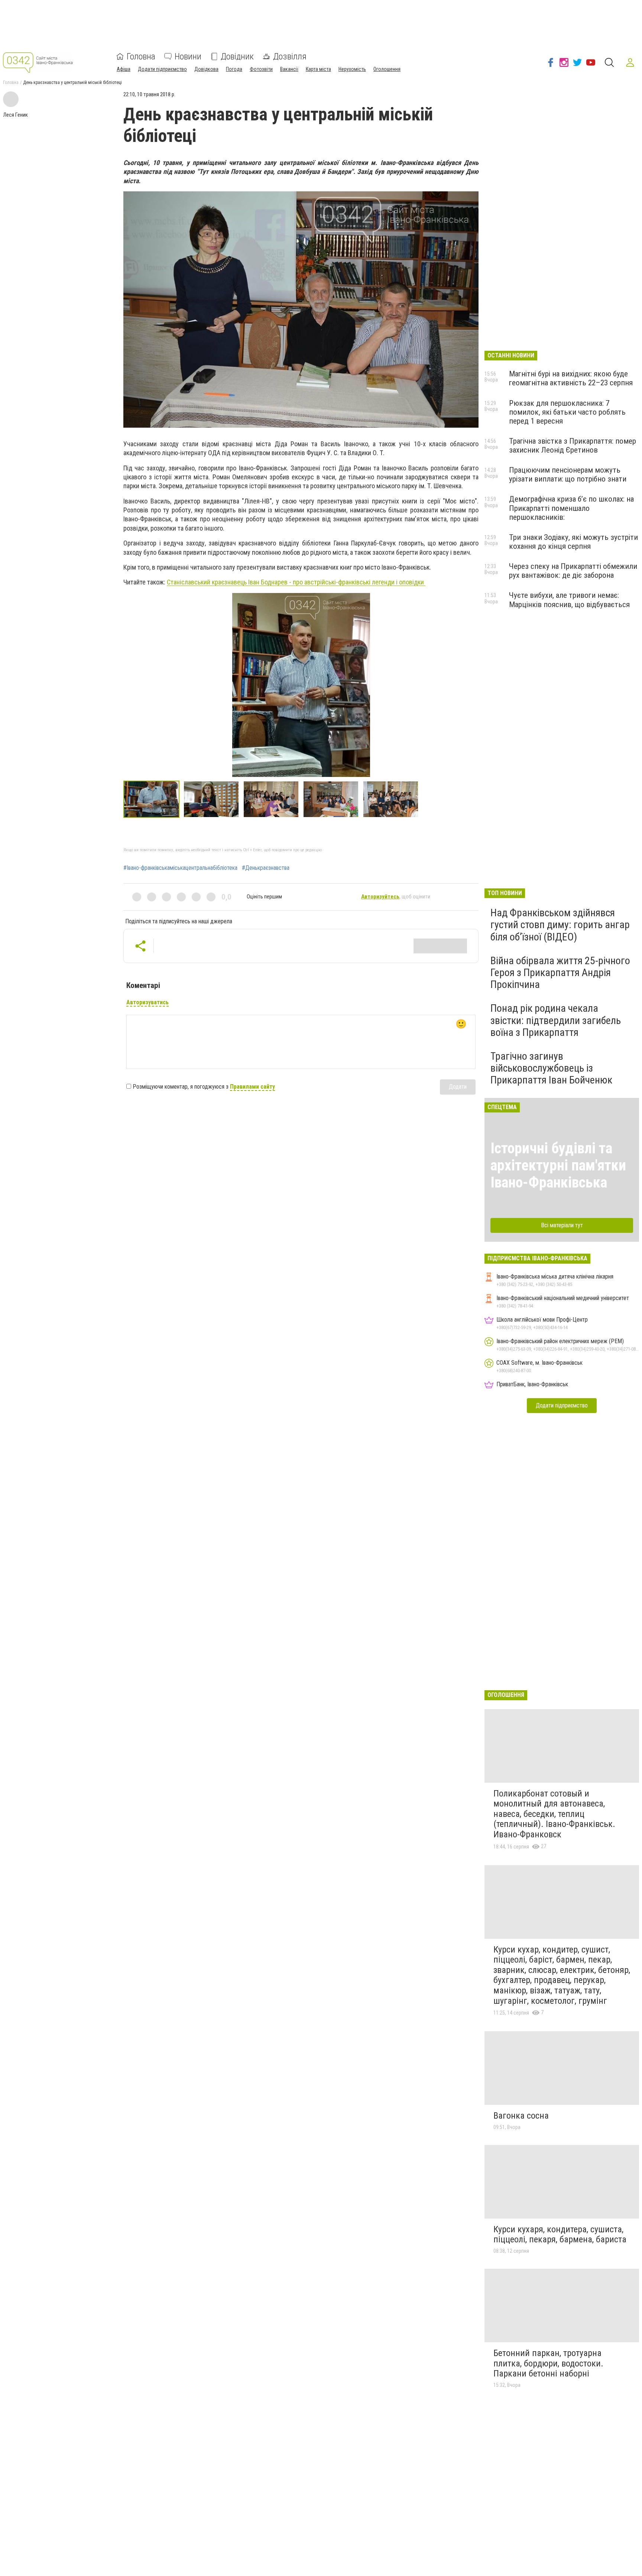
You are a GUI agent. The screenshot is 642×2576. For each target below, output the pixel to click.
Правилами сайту (252, 1087)
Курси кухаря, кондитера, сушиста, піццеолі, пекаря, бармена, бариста (560, 2235)
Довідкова (206, 69)
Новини (188, 56)
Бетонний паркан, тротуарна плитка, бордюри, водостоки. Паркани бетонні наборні (548, 2363)
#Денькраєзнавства (266, 868)
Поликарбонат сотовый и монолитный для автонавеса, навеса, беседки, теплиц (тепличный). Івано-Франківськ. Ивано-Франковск (554, 1814)
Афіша (124, 69)
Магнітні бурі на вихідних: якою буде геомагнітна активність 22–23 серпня (571, 378)
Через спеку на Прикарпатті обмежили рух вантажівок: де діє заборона (573, 571)
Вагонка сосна (521, 2116)
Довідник (237, 56)
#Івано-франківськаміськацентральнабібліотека (180, 868)
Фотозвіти (261, 69)
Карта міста (318, 69)
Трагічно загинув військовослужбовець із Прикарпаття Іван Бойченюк (551, 1068)
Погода (234, 69)
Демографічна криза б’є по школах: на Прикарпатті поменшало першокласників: (571, 508)
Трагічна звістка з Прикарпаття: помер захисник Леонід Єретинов (573, 445)
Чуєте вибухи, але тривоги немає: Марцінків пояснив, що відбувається (569, 600)
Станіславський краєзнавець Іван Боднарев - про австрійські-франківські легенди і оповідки (296, 582)
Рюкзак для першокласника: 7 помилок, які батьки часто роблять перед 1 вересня (567, 412)
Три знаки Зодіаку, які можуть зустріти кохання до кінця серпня (573, 542)
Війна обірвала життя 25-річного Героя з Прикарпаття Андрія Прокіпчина (560, 973)
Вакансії (289, 69)
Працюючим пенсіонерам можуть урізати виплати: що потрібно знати (568, 474)
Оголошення (387, 69)
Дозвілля (290, 56)
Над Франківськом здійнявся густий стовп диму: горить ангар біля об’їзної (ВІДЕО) (560, 925)
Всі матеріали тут (562, 1225)
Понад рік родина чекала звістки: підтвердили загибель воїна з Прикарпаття (556, 1020)
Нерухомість (352, 69)
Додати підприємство (162, 69)
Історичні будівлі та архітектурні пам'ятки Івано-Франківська (558, 1165)
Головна (141, 56)
